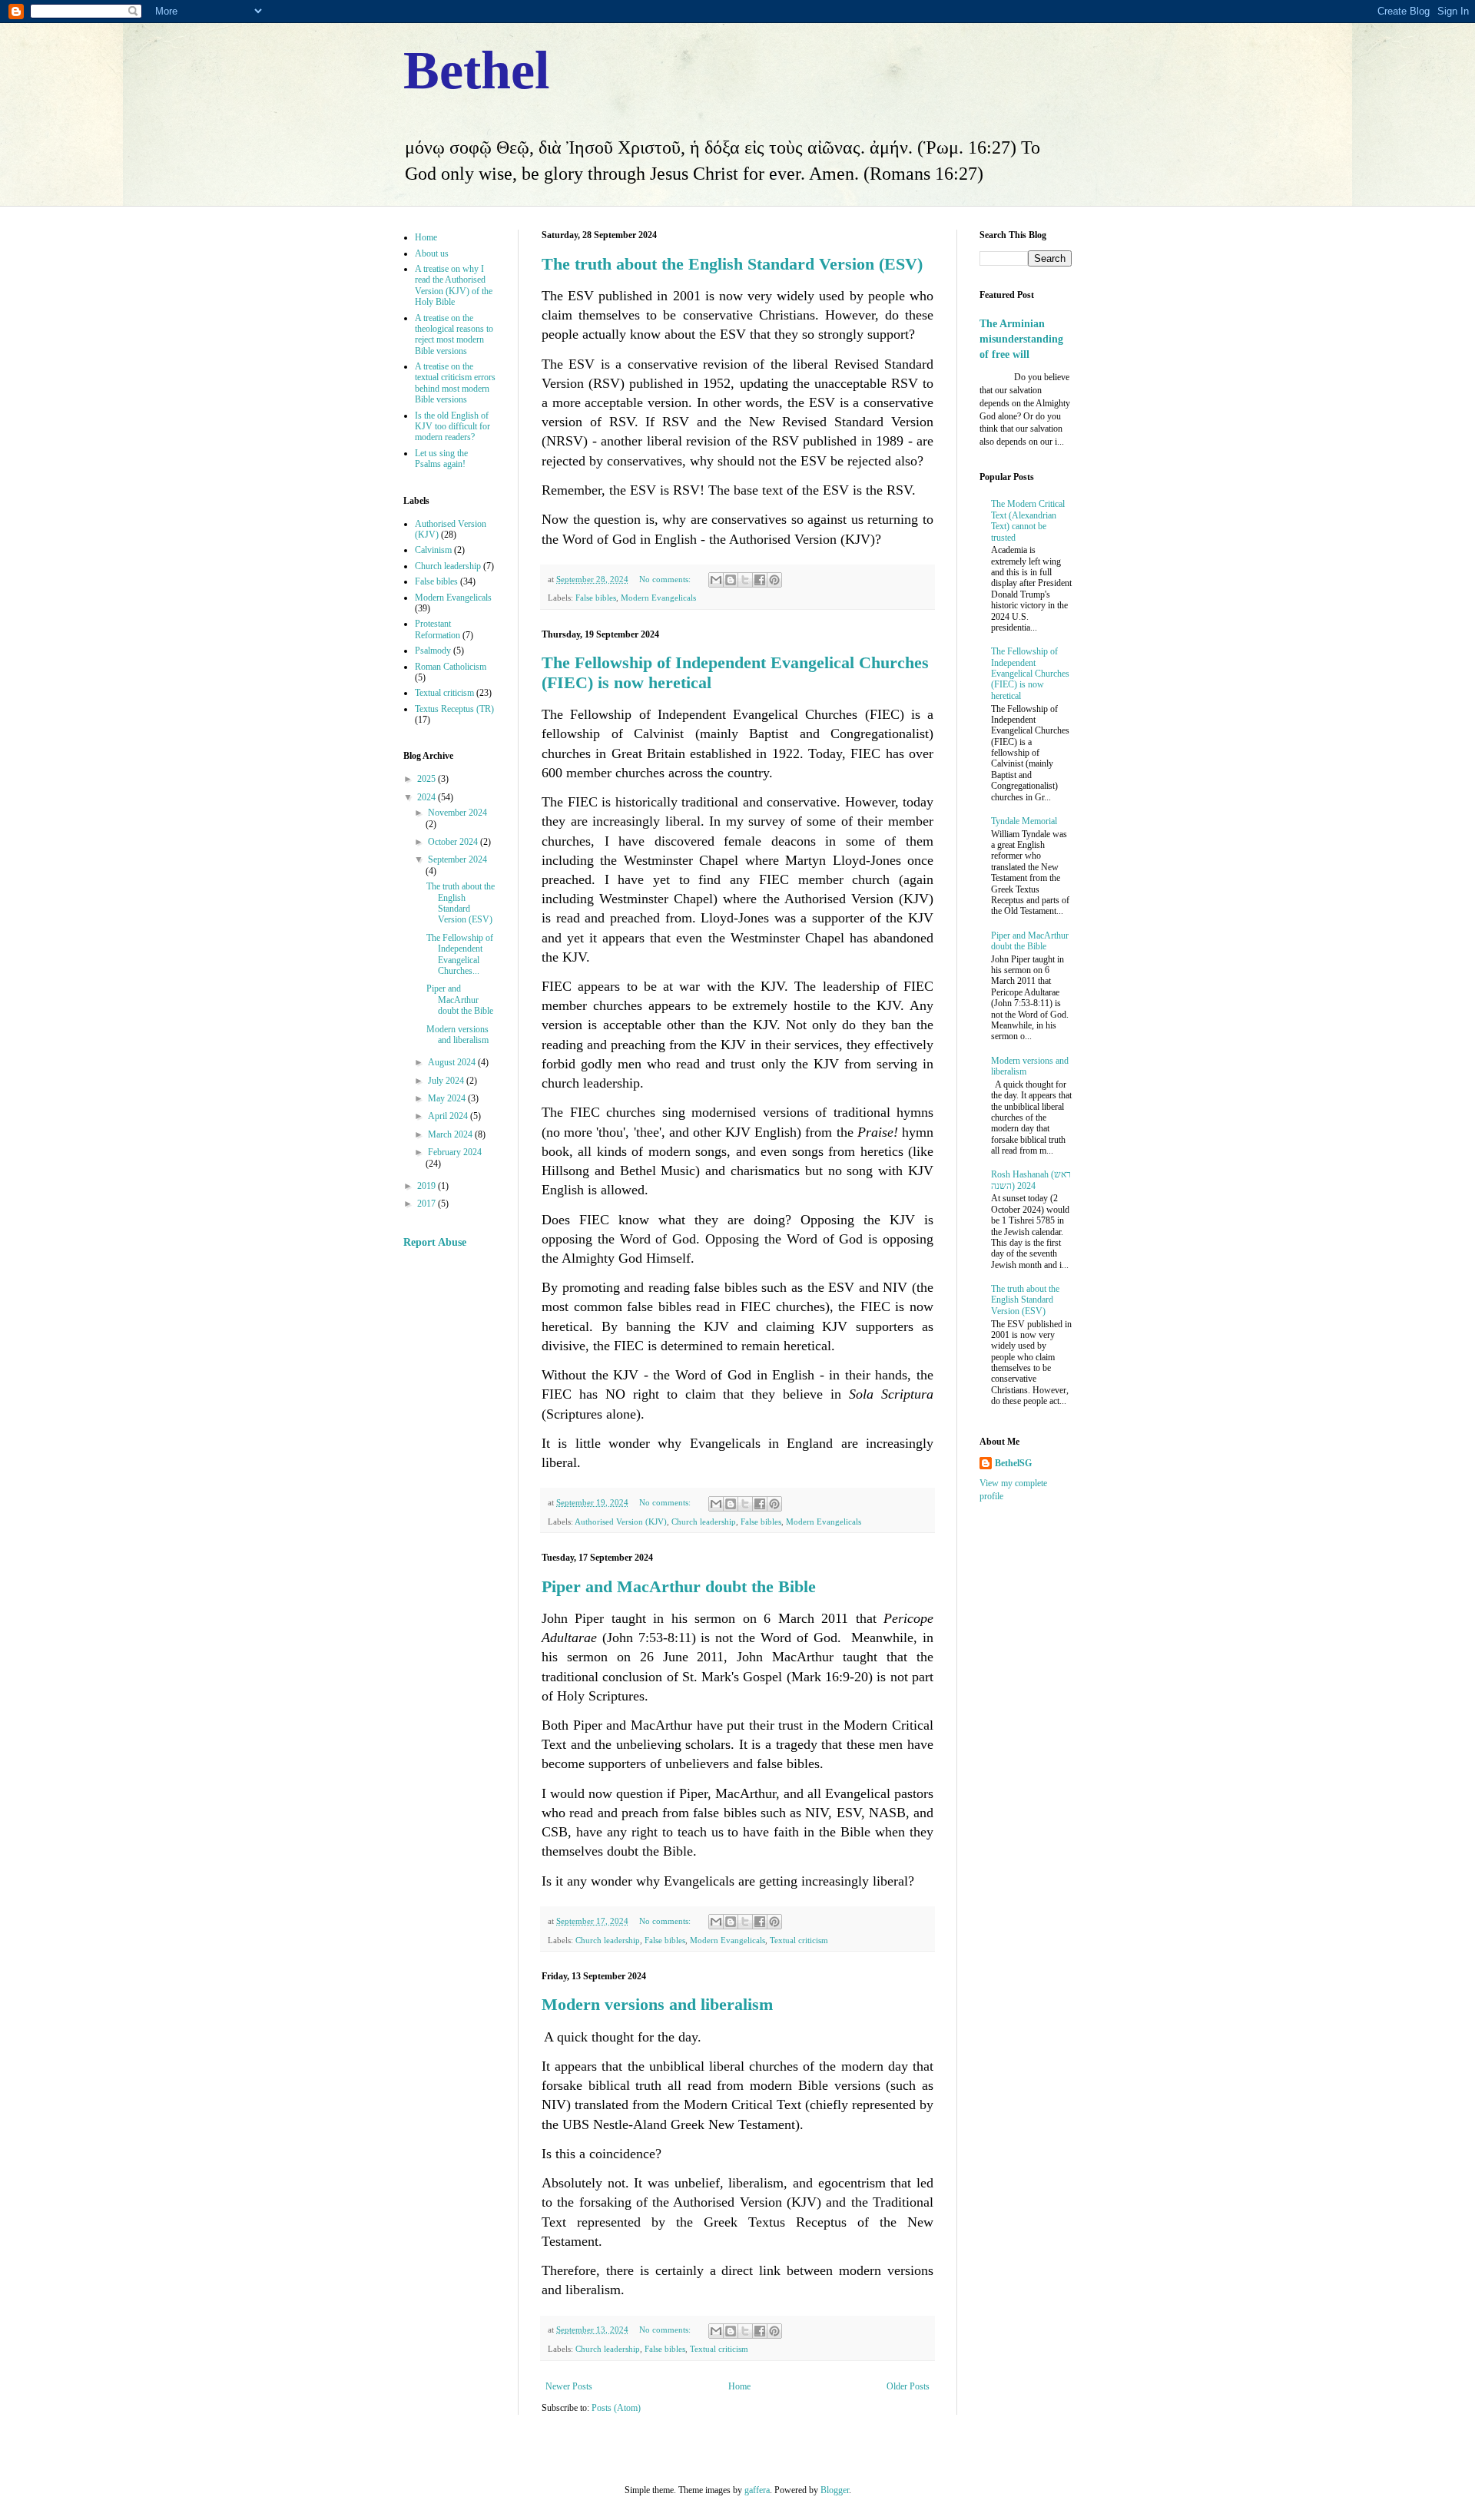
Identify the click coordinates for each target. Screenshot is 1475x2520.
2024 (428, 797)
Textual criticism (799, 1940)
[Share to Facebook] (760, 580)
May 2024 (448, 1098)
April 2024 (449, 1116)
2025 (428, 779)
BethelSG (1013, 1463)
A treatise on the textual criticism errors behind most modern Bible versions (455, 383)
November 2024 (457, 813)
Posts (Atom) (616, 2408)
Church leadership (704, 1522)
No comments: (666, 579)
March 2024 (451, 1134)
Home (739, 2386)
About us (432, 253)
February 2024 (455, 1152)
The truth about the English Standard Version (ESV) (732, 264)
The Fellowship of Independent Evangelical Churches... (460, 954)
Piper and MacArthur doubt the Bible (679, 1586)
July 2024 (447, 1081)
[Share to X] (745, 580)
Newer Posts (569, 2386)
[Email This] (716, 580)
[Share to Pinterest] (774, 580)
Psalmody (433, 651)
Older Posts (908, 2386)
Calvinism (433, 550)
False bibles (596, 598)
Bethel (476, 70)
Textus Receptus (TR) (454, 709)
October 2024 (454, 842)
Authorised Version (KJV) (621, 1522)
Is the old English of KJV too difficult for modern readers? (452, 427)
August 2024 (453, 1062)
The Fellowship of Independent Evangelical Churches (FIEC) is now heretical (1030, 674)
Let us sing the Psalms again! (441, 459)
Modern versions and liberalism (657, 2004)
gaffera (757, 2490)
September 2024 (457, 859)
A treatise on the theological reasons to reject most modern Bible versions (454, 334)
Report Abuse (435, 1242)
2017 (428, 1204)
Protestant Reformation (438, 629)
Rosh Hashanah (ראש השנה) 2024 (1031, 1180)
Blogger (835, 2490)
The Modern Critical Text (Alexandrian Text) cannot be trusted (1028, 520)
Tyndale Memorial (1024, 821)
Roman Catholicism (451, 667)
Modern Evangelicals (658, 598)
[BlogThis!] (731, 580)
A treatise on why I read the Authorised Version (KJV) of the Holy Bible (454, 285)
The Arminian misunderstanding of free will (1021, 338)
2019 (428, 1186)
